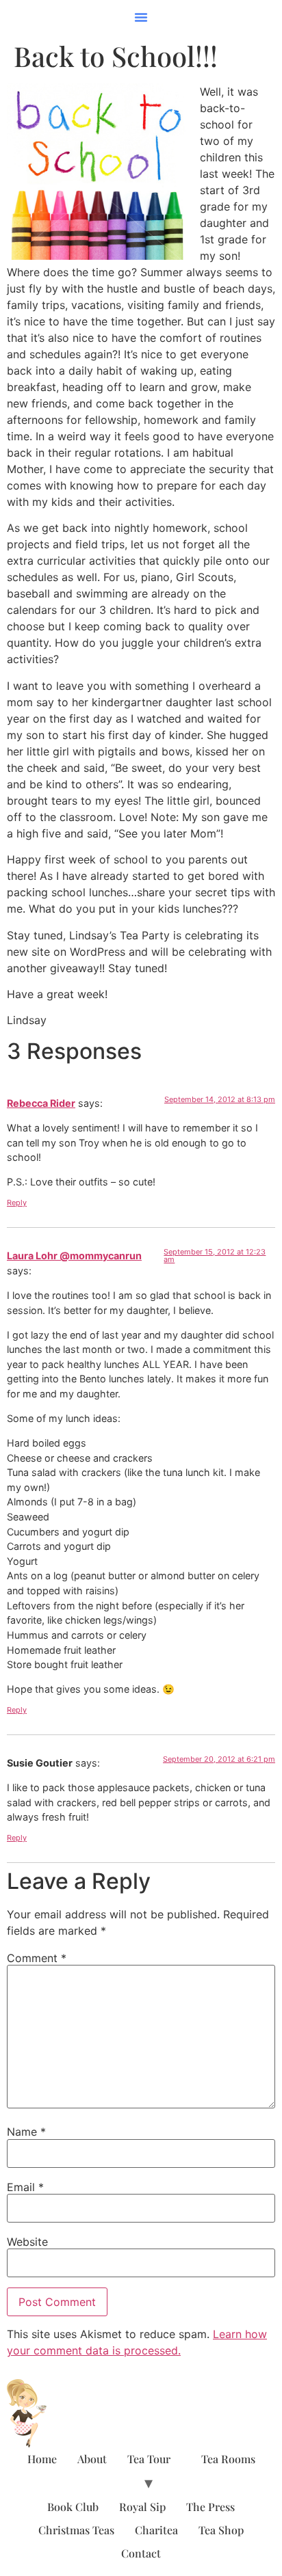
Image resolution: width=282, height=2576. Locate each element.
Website (27, 2242)
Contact (141, 2553)
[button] (141, 17)
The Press (210, 2507)
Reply (17, 1203)
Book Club (73, 2507)
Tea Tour (149, 2459)
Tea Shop (221, 2530)
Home (42, 2459)
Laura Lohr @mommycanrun (74, 1256)
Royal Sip (142, 2507)
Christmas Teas (76, 2530)
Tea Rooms (228, 2459)
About (92, 2459)
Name (26, 2132)
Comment (37, 1958)
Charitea (156, 2530)
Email (25, 2187)
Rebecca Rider (41, 1103)
